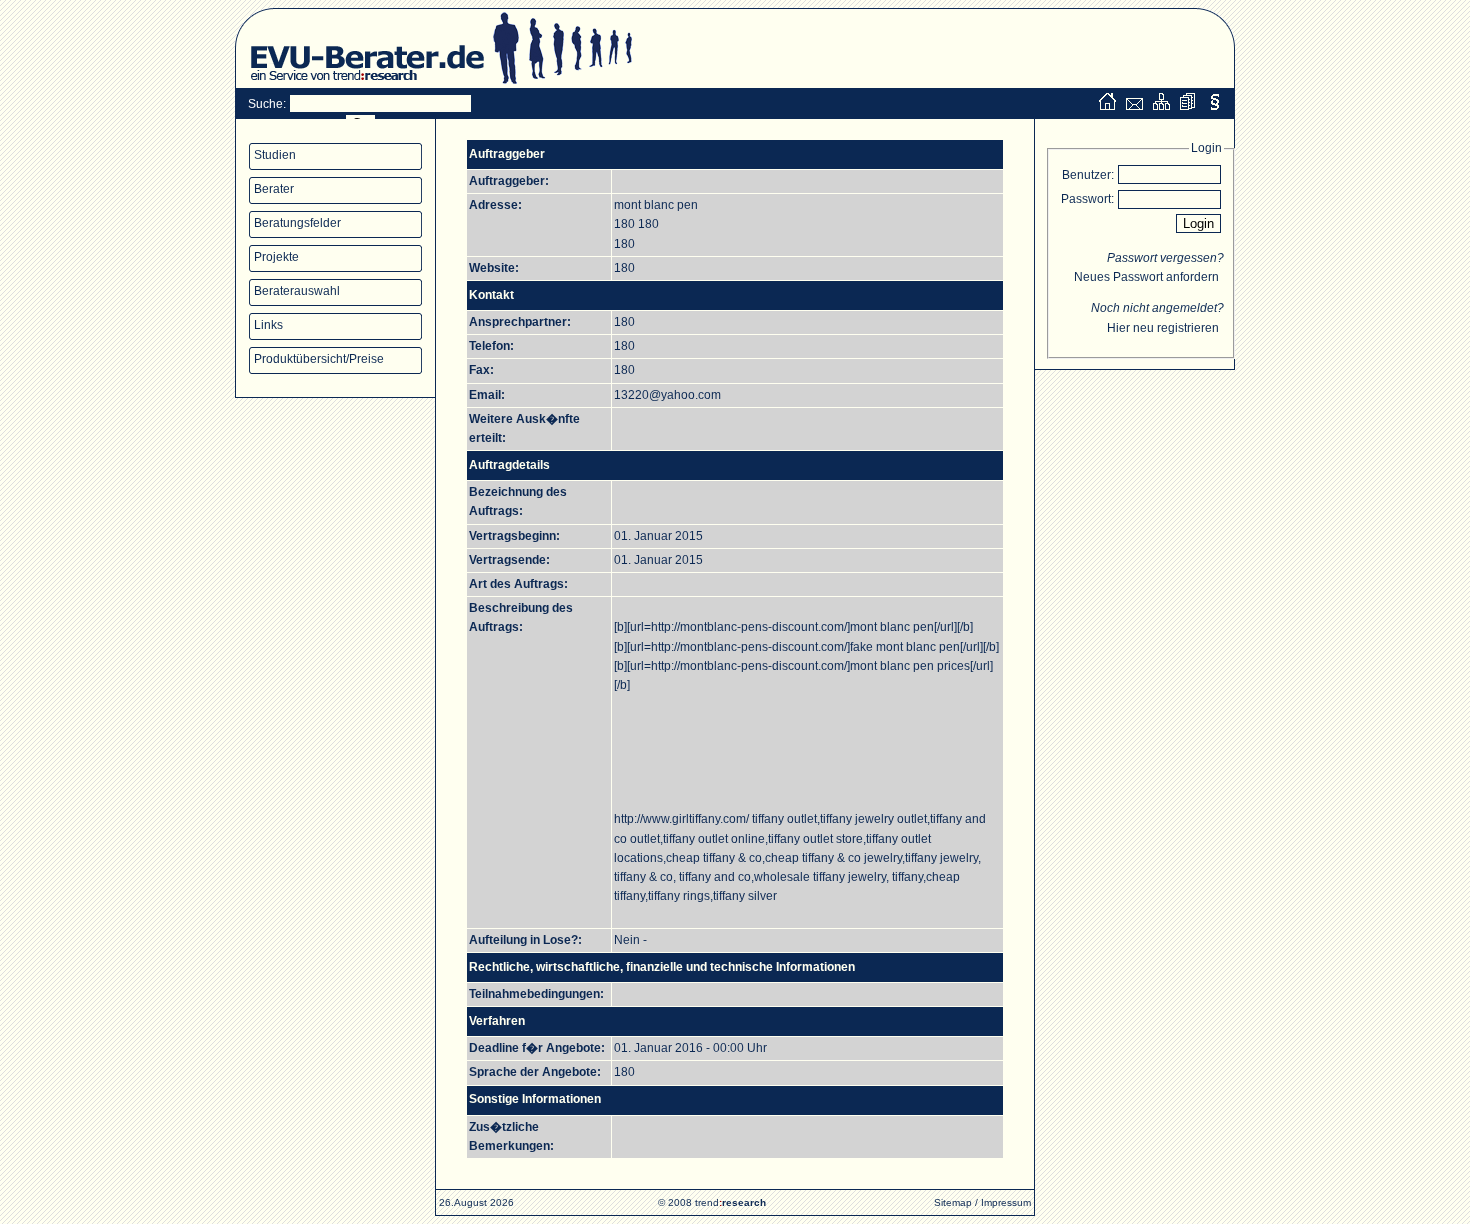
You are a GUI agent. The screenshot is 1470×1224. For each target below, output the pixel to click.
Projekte (276, 257)
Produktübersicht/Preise (319, 359)
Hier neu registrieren (1163, 328)
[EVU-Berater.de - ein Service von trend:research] (360, 84)
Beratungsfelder (297, 223)
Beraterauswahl (297, 291)
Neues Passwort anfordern (1146, 277)
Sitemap (953, 1202)
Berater (274, 189)
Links (268, 325)
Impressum (1006, 1202)
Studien (275, 155)
